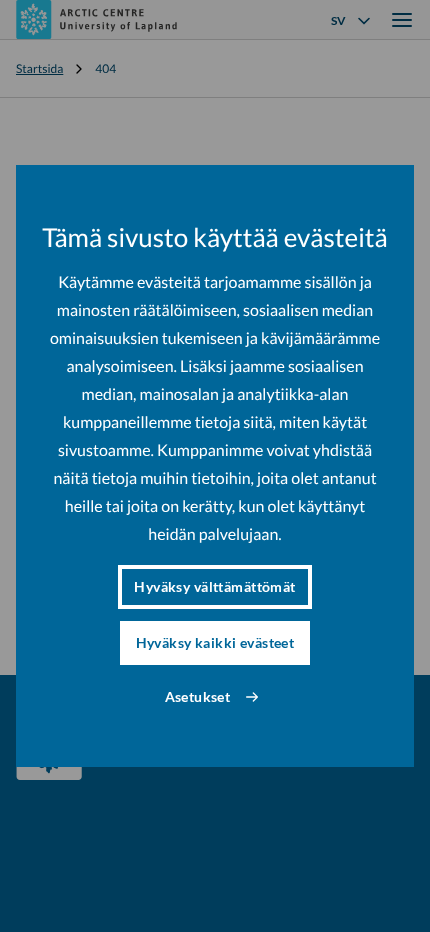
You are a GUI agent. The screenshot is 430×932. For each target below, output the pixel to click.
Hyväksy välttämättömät (214, 586)
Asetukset (198, 696)
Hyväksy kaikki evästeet (215, 642)
